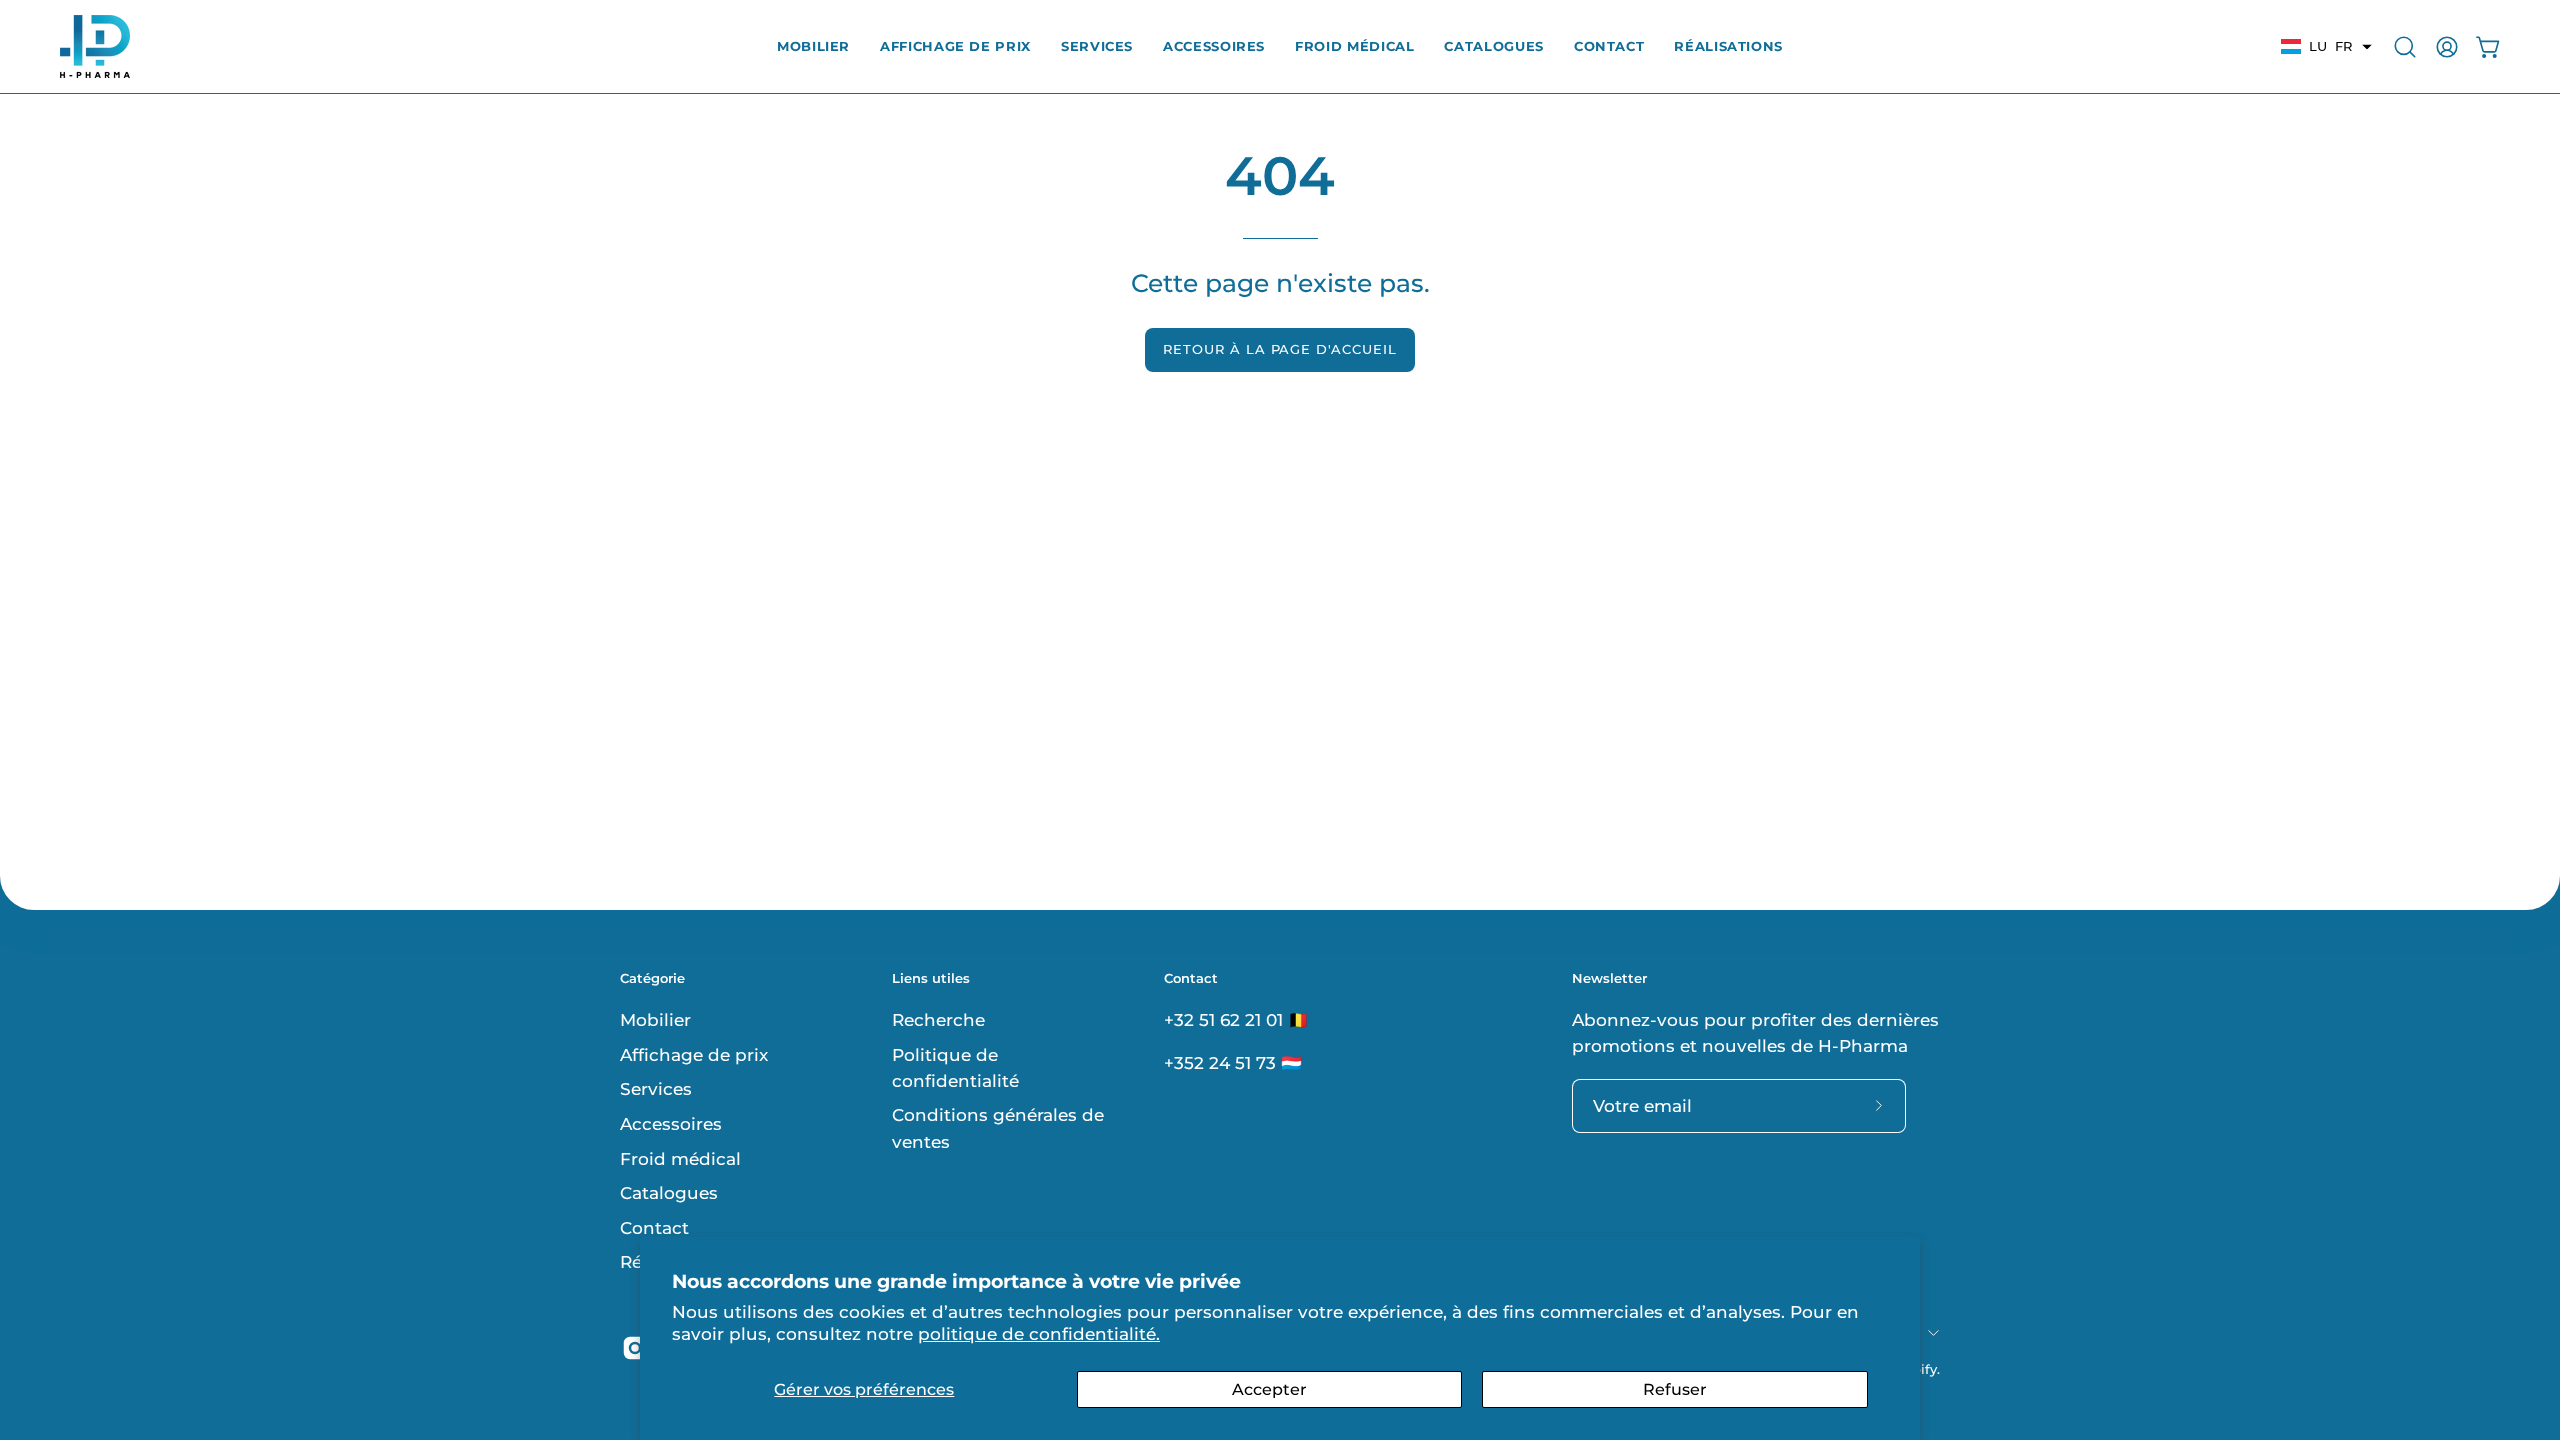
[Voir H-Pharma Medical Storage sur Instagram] (635, 1348)
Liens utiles (931, 978)
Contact (654, 1227)
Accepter (1269, 1389)
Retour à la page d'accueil (1280, 349)
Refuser (1675, 1389)
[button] (1609, 46)
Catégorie (652, 978)
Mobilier (655, 1020)
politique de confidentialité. (1039, 1334)
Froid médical (680, 1158)
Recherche (938, 1020)
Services (656, 1089)
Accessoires (671, 1123)
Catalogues (669, 1193)
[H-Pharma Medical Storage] (95, 46)
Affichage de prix (694, 1054)
